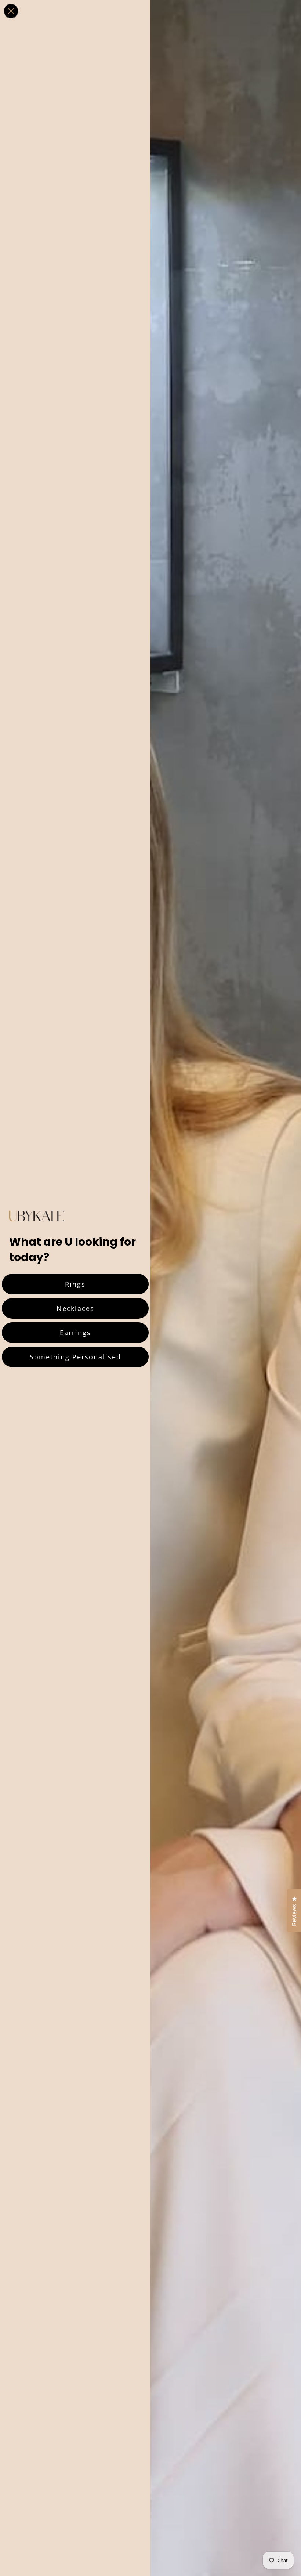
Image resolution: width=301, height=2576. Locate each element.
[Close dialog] (11, 11)
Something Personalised (75, 1357)
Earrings (75, 1333)
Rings (75, 1284)
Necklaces (75, 1308)
